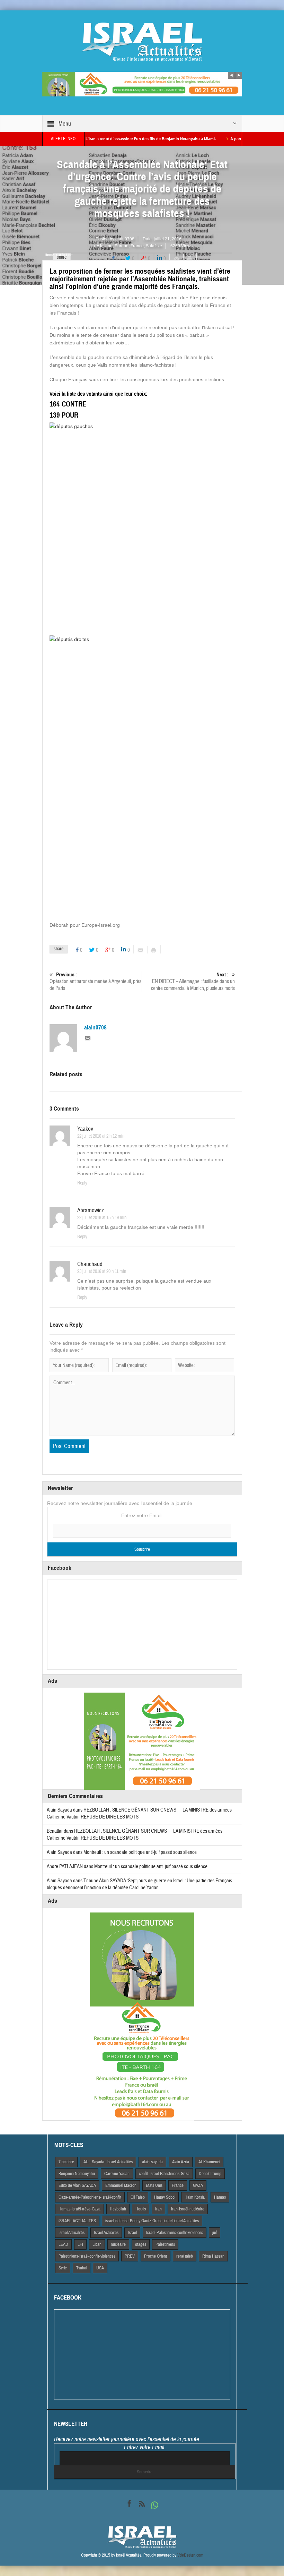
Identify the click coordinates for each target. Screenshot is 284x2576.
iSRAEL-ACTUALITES (77, 2221)
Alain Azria (181, 2162)
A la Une (105, 246)
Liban (97, 2244)
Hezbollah (118, 2209)
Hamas (220, 2197)
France (137, 246)
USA (100, 2268)
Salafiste (154, 246)
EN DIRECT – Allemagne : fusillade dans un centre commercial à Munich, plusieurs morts (193, 982)
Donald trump (210, 2174)
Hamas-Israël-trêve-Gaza (79, 2209)
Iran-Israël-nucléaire (188, 2209)
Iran (158, 2209)
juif (215, 2233)
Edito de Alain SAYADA (77, 2185)
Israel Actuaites (106, 2233)
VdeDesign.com (190, 2555)
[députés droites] (142, 775)
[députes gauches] (142, 525)
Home (49, 255)
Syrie (63, 2268)
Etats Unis (154, 2185)
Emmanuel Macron (121, 2185)
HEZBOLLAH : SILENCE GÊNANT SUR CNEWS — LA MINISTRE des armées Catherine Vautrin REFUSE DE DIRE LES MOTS (135, 1835)
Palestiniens (165, 2244)
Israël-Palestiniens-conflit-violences (175, 2233)
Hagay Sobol (165, 2197)
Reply (82, 1183)
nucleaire (118, 2244)
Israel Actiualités (72, 2233)
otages (141, 2244)
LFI (80, 2244)
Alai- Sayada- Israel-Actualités (108, 2162)
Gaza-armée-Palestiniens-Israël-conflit (90, 2197)
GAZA (198, 2185)
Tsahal (82, 2268)
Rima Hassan (213, 2256)
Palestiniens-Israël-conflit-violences (87, 2256)
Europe (122, 246)
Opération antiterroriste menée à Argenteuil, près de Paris (95, 982)
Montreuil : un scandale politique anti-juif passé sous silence (140, 1852)
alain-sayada (152, 2162)
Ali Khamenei (209, 2162)
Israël (132, 2233)
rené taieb (185, 2256)
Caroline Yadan (117, 2174)
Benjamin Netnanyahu (77, 2174)
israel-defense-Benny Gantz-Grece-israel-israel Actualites (152, 2221)
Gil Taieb (138, 2197)
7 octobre (66, 2162)
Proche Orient (156, 2256)
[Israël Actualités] (142, 42)
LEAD (63, 2244)
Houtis (141, 2209)
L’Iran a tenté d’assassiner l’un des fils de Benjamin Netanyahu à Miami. (110, 139)
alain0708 (125, 239)
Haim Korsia (195, 2197)
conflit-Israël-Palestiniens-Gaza (164, 2174)
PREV (130, 2256)
